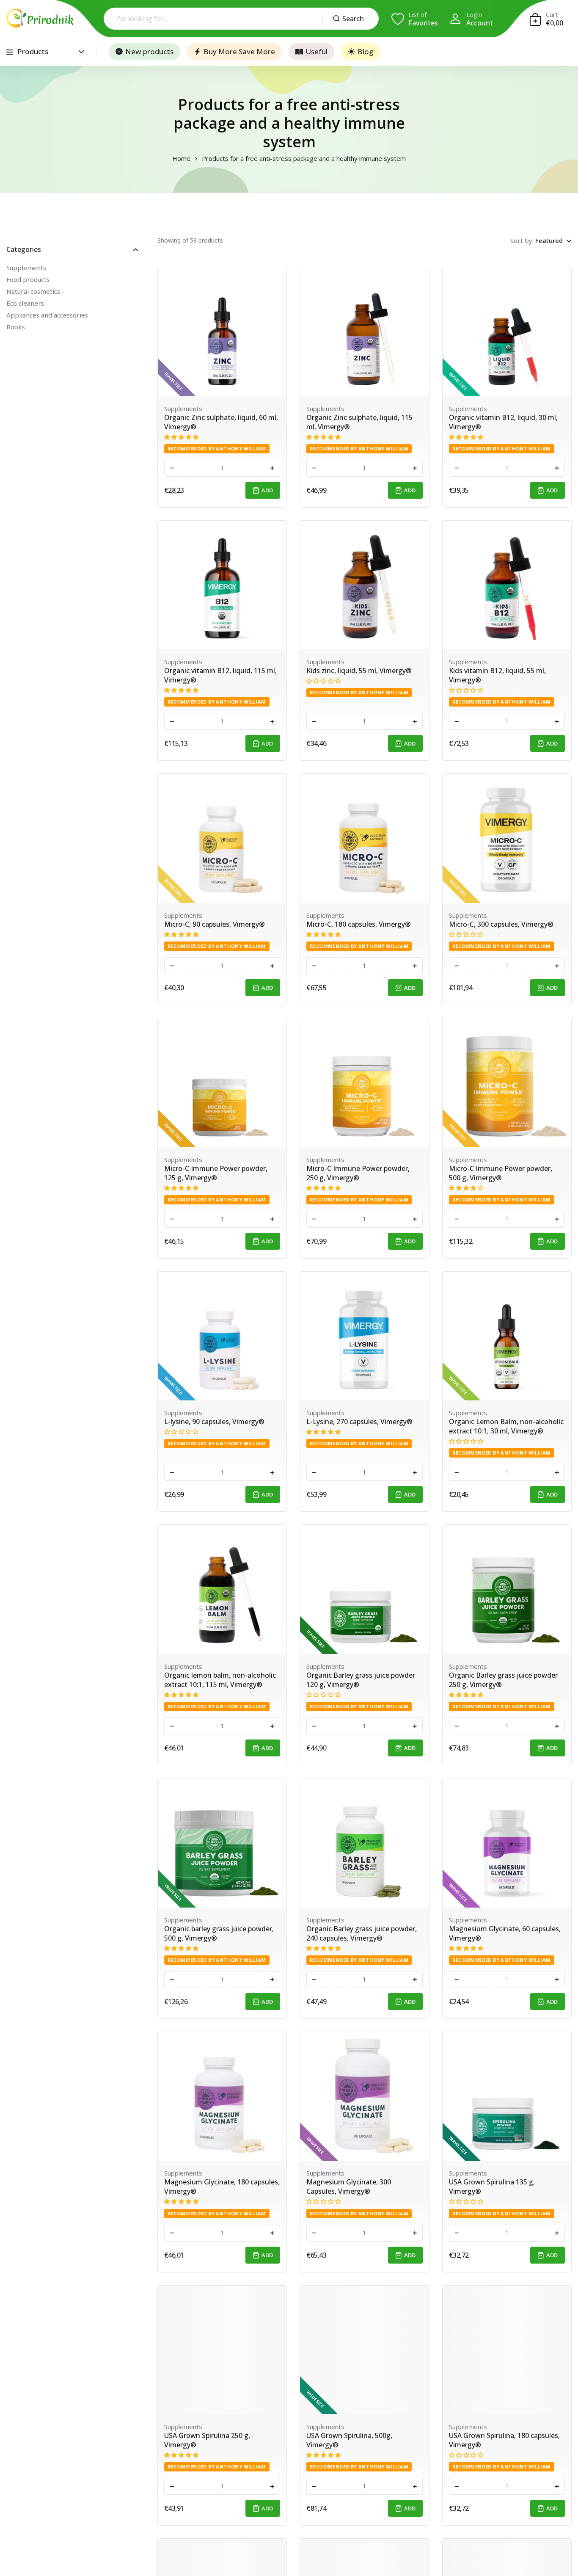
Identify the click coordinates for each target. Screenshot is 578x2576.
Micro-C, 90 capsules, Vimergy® (215, 924)
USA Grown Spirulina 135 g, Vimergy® (492, 2187)
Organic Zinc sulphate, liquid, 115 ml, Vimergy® (359, 422)
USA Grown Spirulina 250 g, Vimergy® (207, 2440)
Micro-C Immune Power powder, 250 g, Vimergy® (358, 1173)
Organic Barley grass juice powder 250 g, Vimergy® (503, 1680)
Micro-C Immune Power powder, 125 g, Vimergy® (216, 1173)
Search (353, 19)
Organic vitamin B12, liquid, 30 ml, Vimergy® (503, 422)
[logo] (40, 18)
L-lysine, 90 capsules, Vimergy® (214, 1422)
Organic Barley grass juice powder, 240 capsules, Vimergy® (362, 1933)
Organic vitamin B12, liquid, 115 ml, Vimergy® (220, 675)
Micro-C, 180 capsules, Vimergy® (359, 924)
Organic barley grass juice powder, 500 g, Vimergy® (219, 1933)
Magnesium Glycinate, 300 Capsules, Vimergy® (349, 2187)
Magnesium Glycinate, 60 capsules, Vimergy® (505, 1933)
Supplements (26, 268)
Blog (365, 51)
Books (16, 327)
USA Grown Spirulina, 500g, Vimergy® (349, 2440)
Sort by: (522, 240)
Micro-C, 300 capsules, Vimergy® (501, 924)
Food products (28, 279)
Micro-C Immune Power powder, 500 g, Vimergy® (501, 1173)
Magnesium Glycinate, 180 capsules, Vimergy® (222, 2187)
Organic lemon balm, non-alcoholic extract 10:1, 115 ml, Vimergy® (220, 1680)
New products (149, 51)
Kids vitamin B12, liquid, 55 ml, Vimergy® (497, 675)
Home (181, 159)
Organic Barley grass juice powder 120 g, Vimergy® (361, 1680)
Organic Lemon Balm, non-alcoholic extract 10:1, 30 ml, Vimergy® (506, 1426)
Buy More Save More (239, 51)
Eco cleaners (25, 303)
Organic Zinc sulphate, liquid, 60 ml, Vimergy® (221, 422)
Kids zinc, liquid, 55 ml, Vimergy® (359, 671)
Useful (317, 51)
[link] (222, 332)
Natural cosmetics (33, 291)
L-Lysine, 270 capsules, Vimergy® (359, 1422)
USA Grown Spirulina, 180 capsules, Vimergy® (504, 2440)
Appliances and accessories (47, 315)
